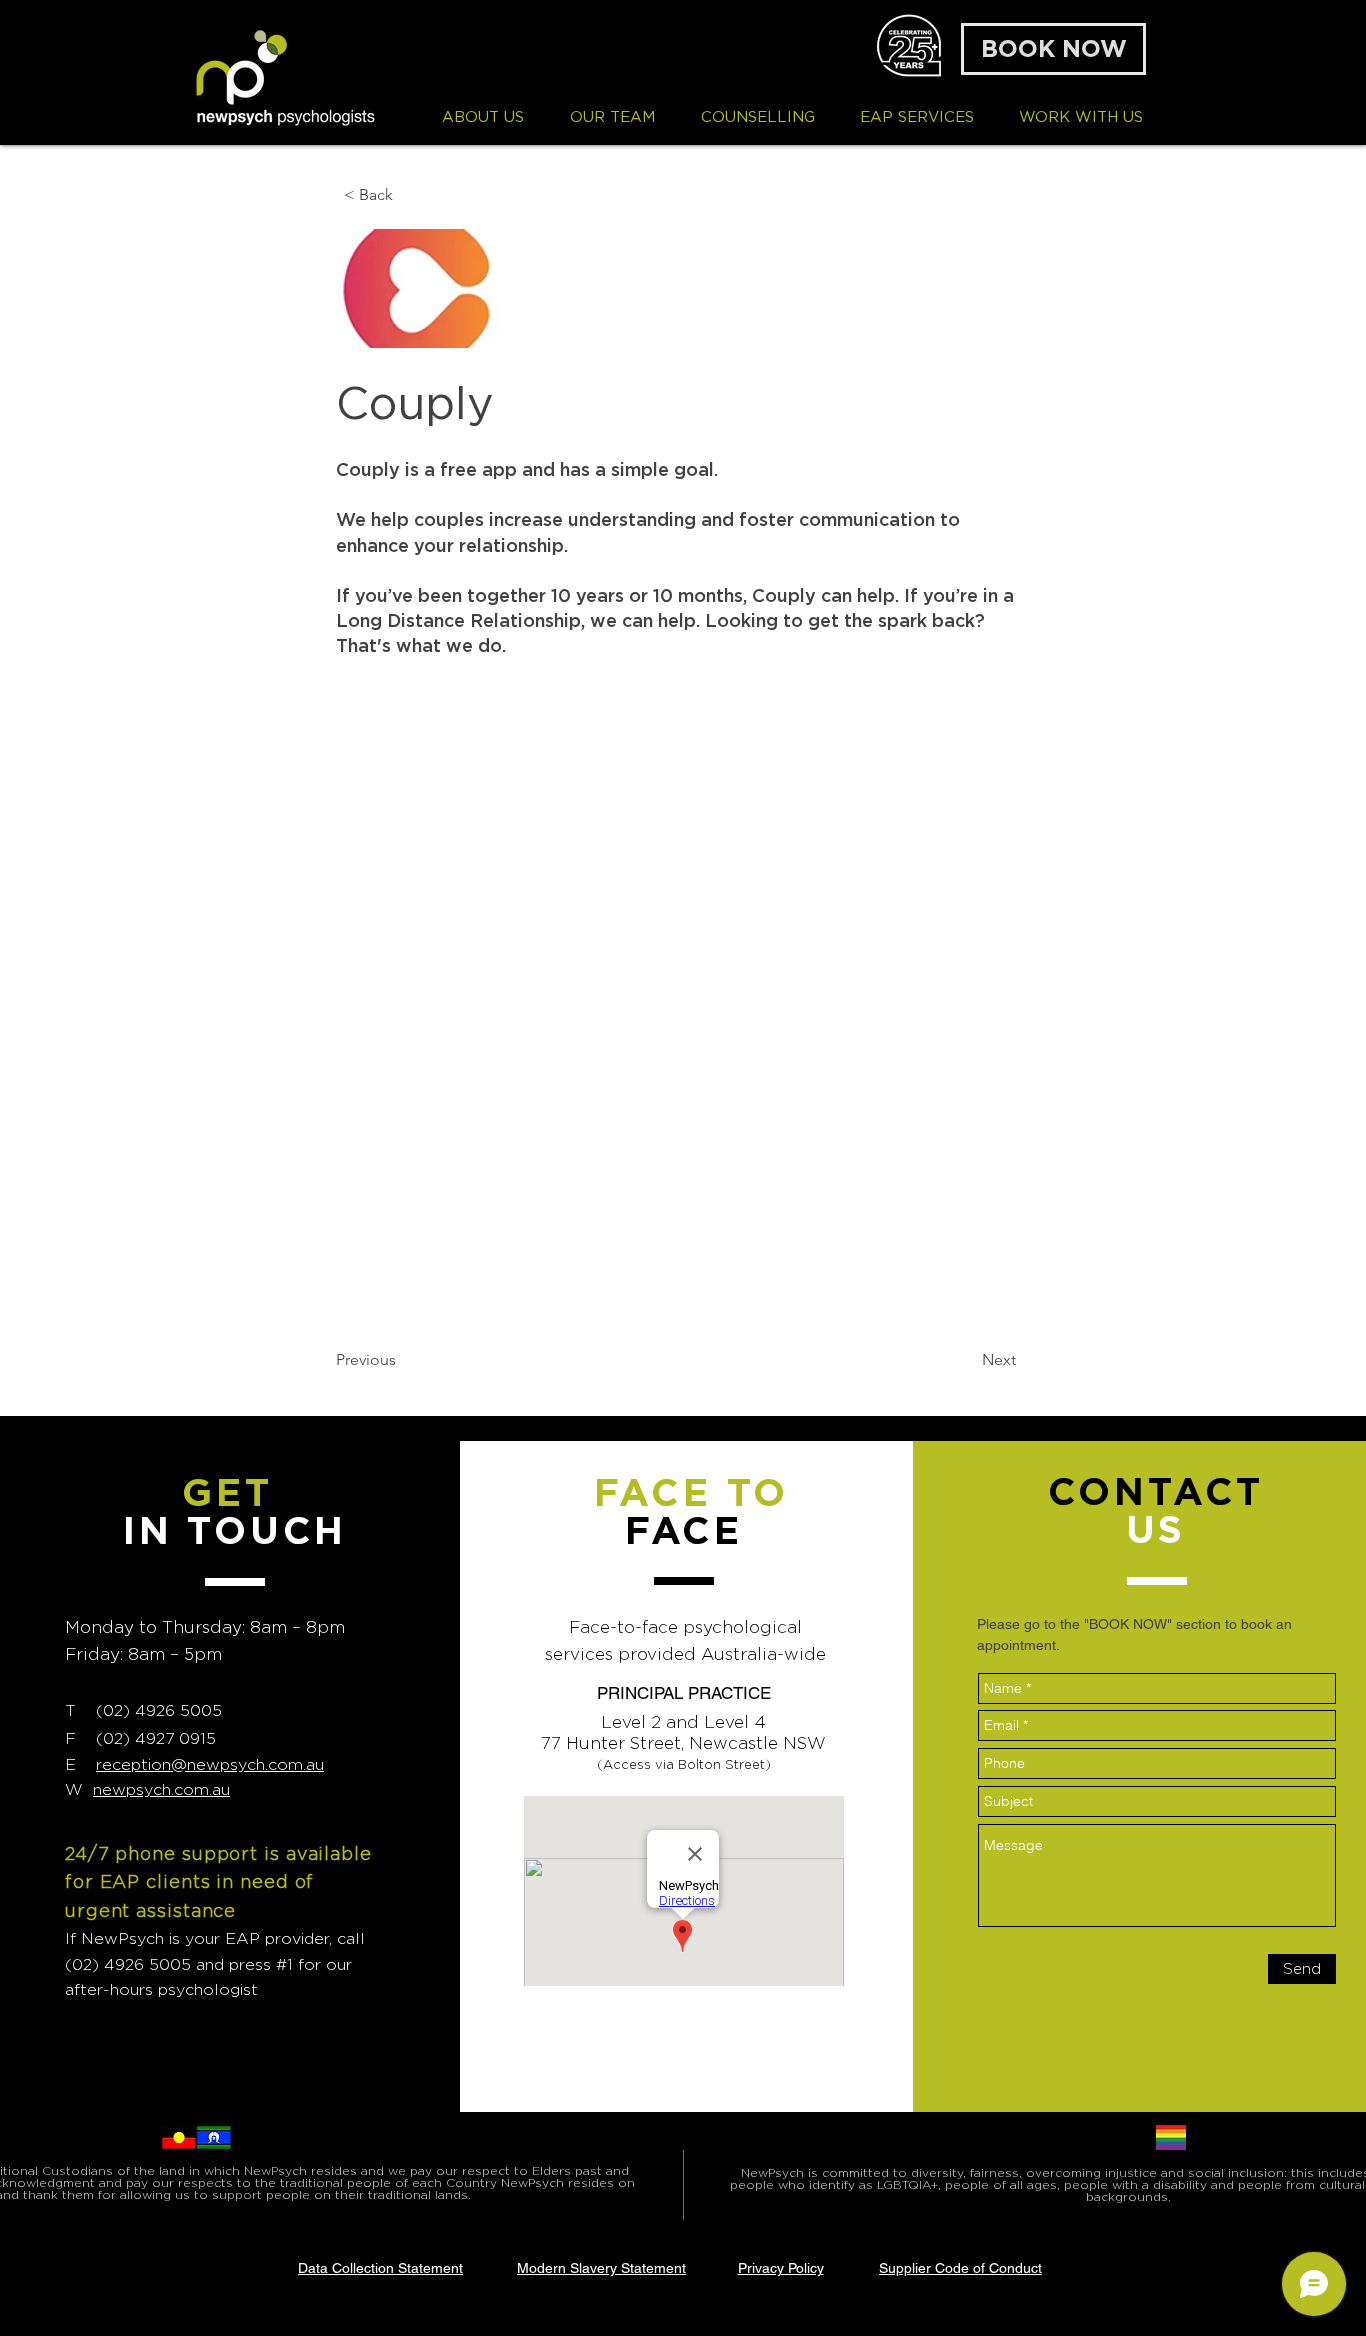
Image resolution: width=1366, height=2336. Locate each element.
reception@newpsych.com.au (210, 1764)
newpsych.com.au (161, 1789)
